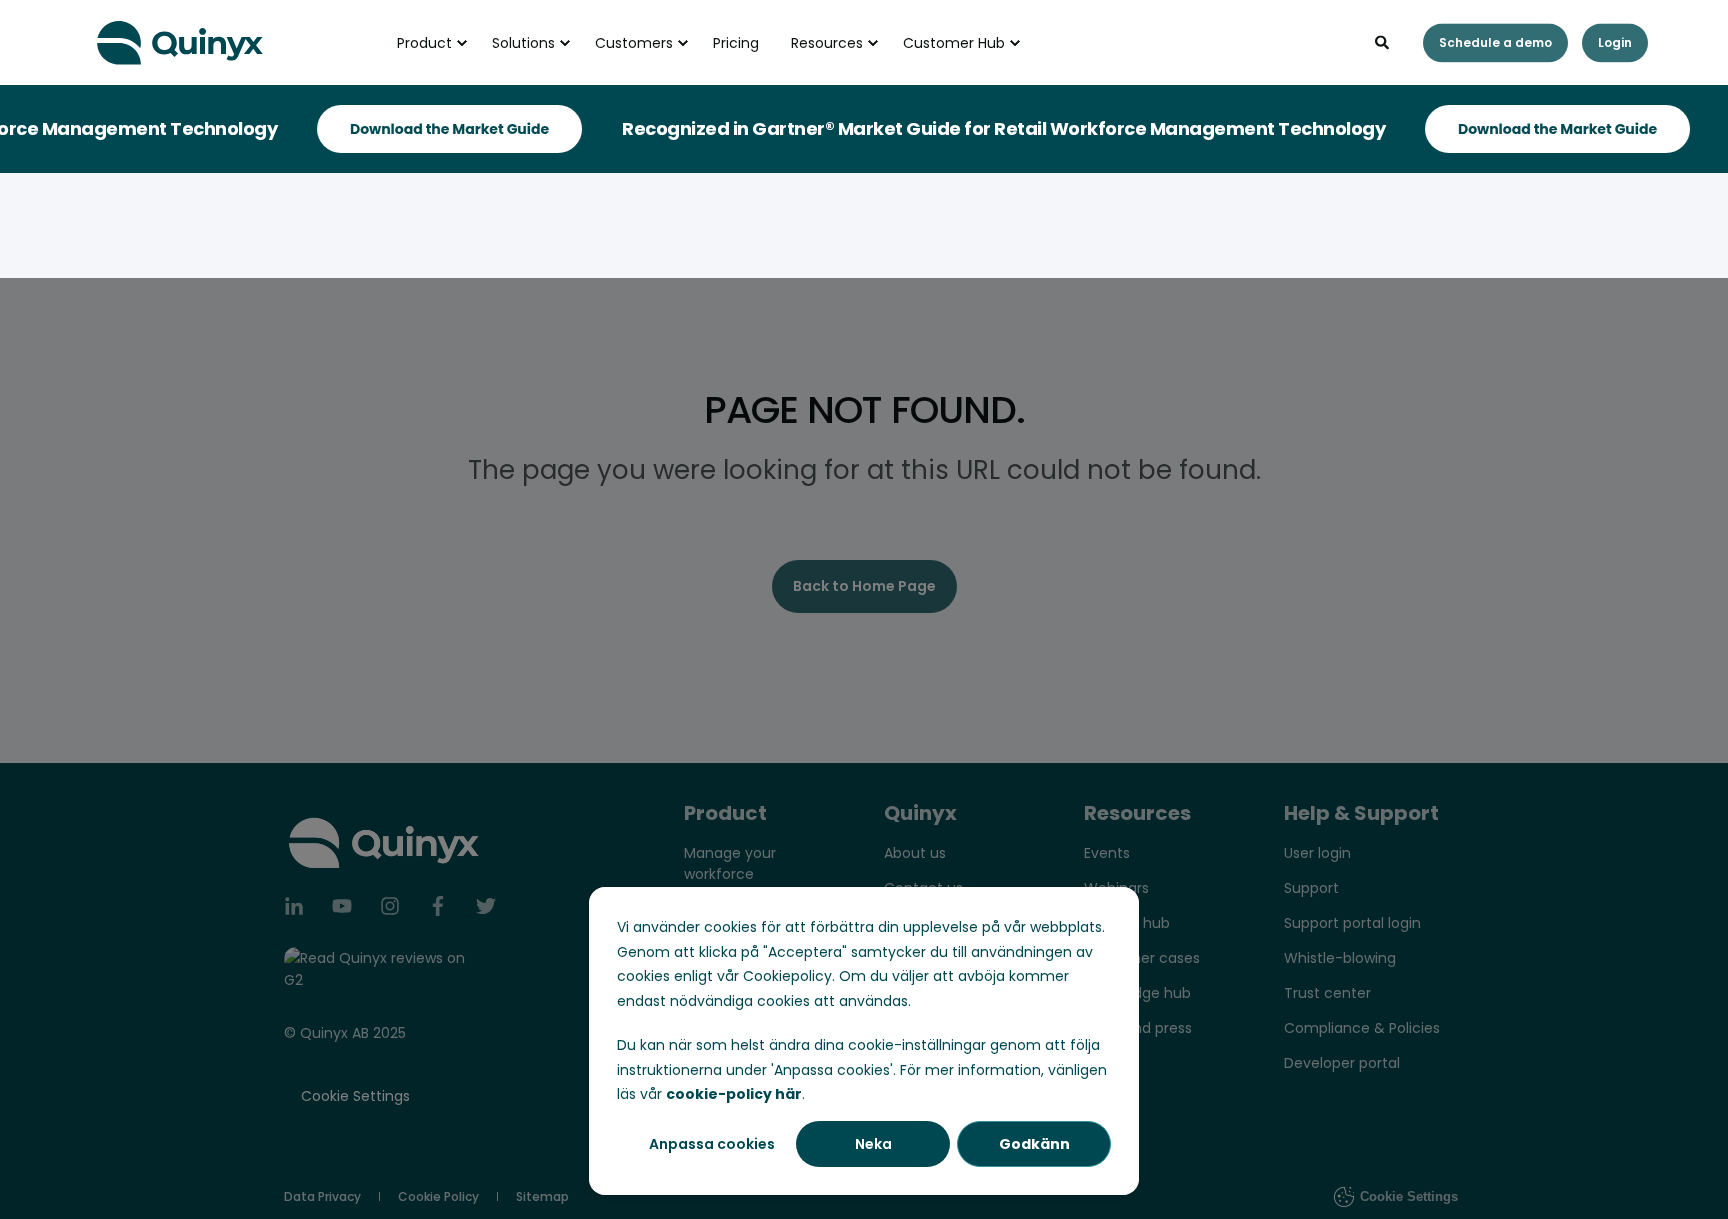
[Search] (1384, 41)
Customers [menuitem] (634, 43)
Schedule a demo (1495, 42)
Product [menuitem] (424, 43)
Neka (873, 1144)
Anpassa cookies (712, 1144)
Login (1615, 42)
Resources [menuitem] (827, 43)
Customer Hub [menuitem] (954, 43)
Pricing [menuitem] (736, 43)
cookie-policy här (734, 1094)
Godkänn (1034, 1144)
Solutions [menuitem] (523, 43)
